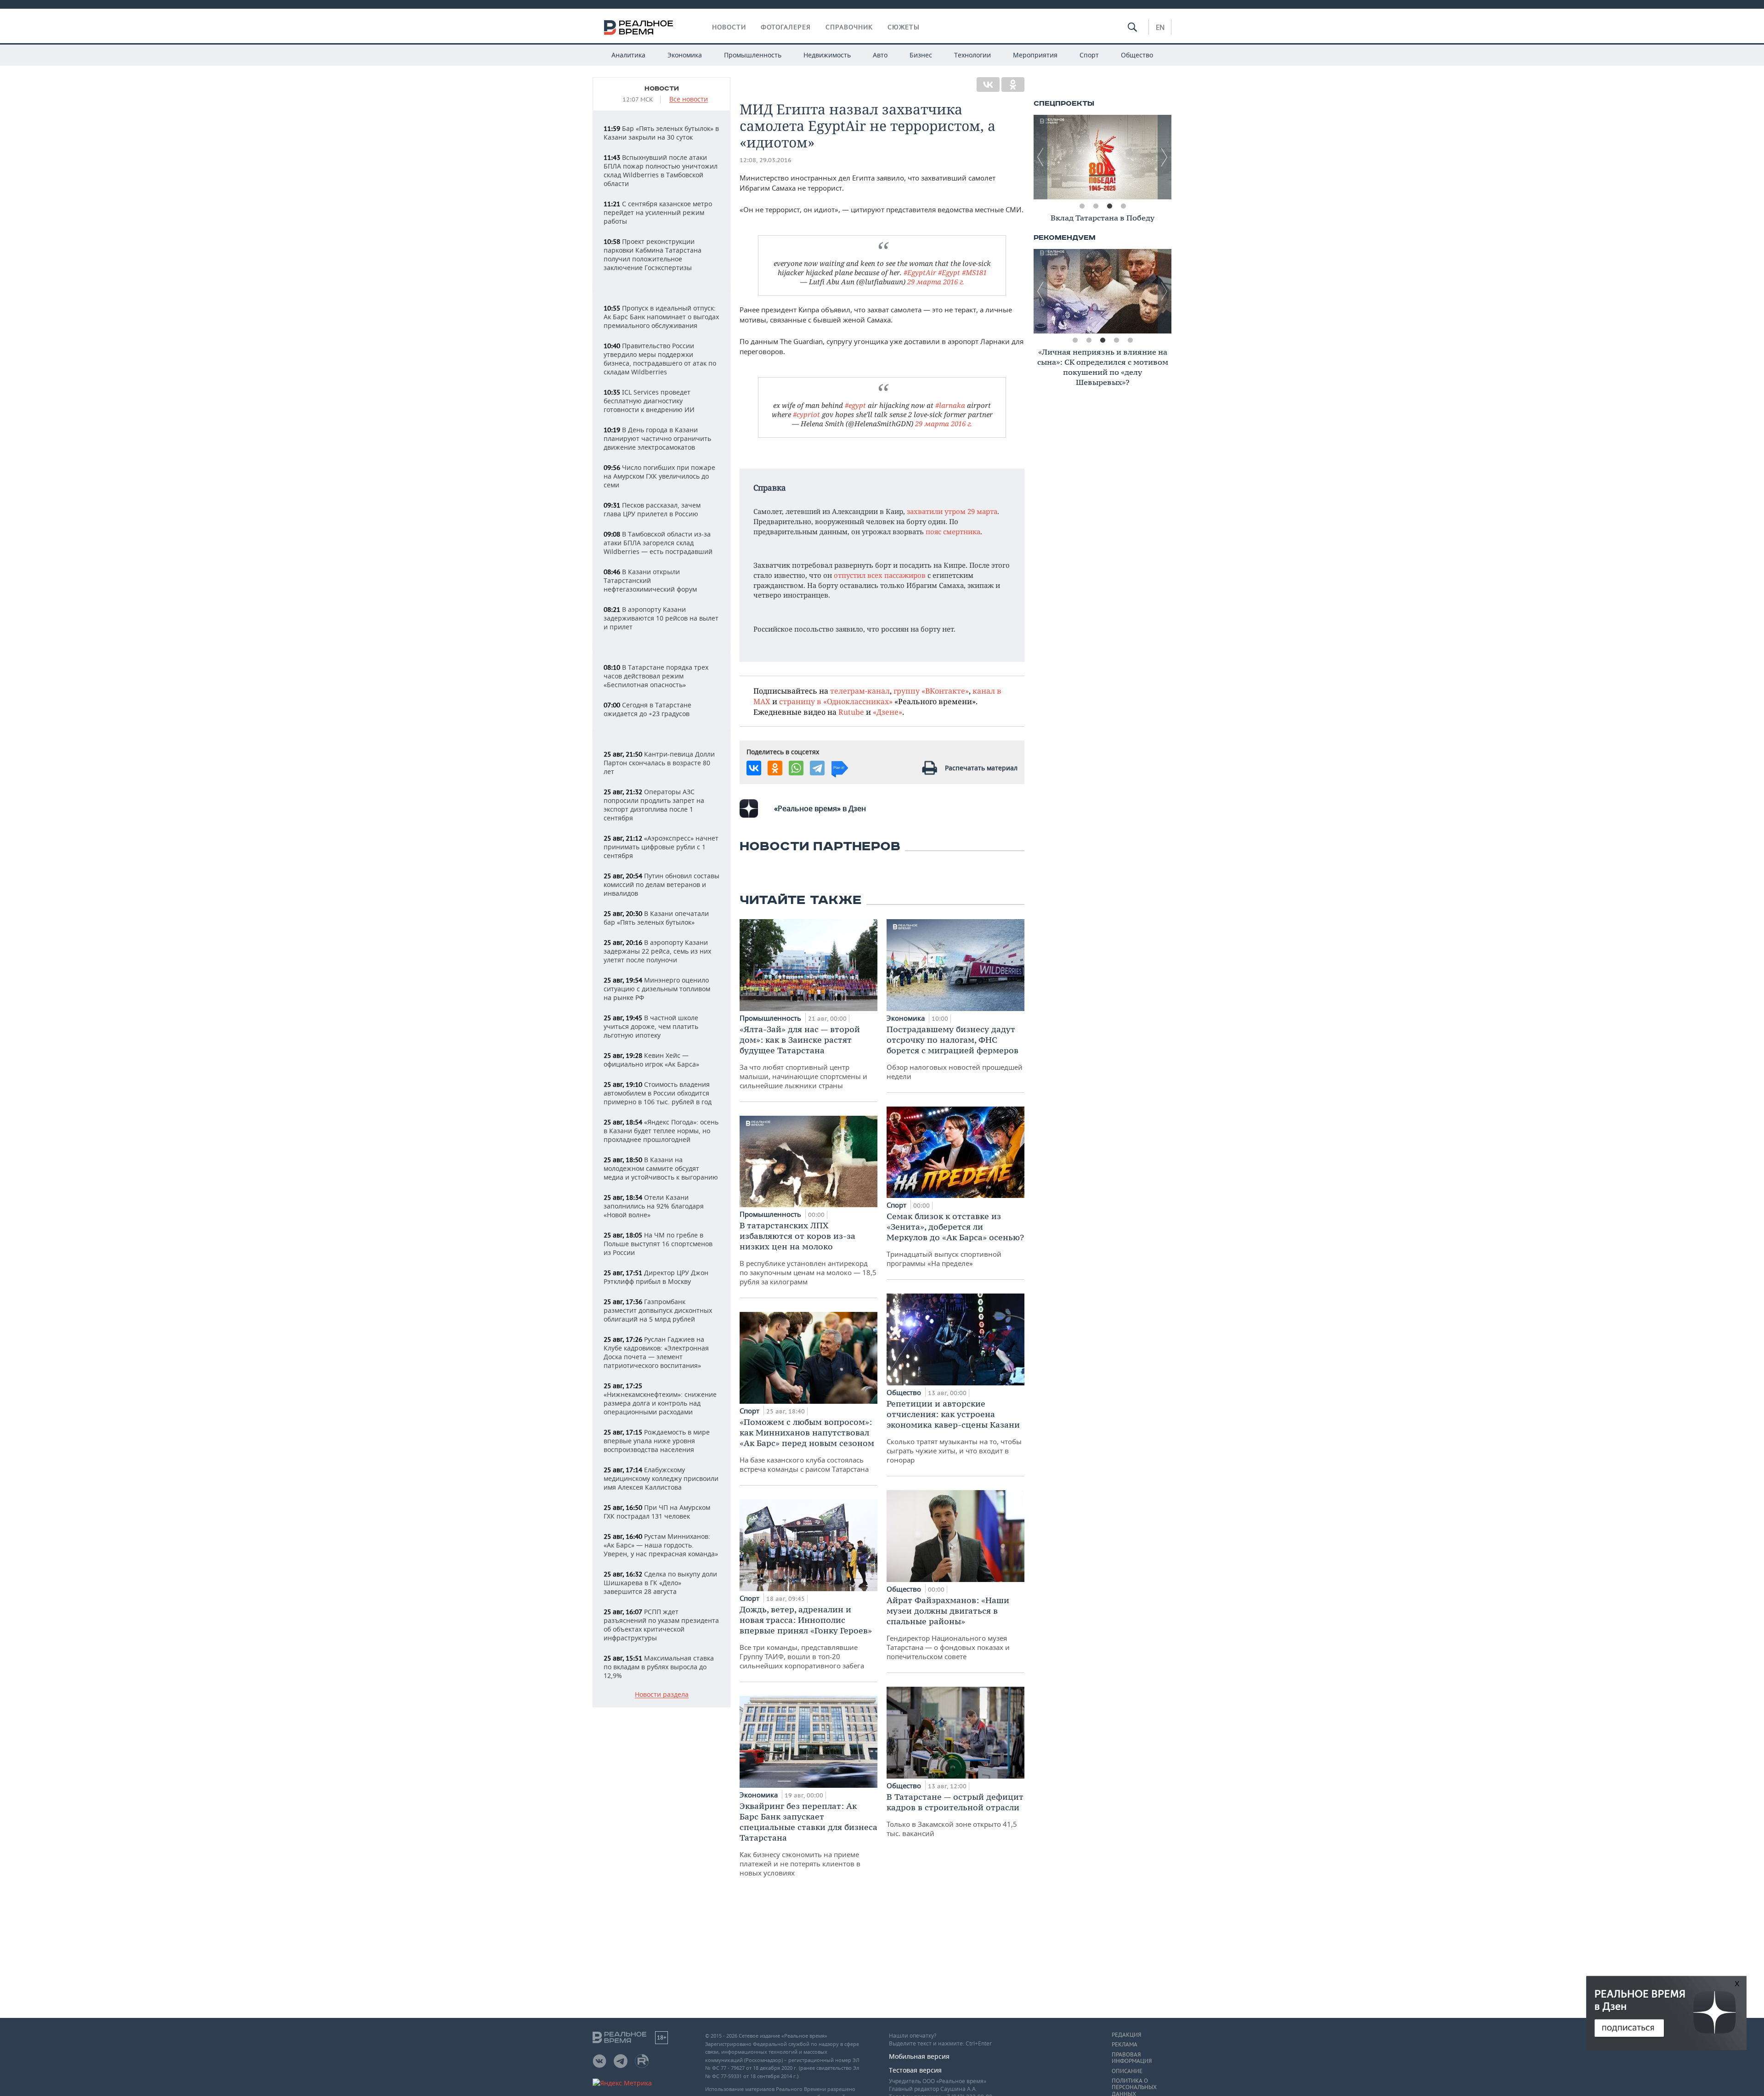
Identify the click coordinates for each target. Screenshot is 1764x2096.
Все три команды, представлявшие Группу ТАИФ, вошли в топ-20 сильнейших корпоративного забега (806, 1637)
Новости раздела (662, 1695)
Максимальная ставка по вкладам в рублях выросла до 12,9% (659, 1667)
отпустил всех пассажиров (880, 575)
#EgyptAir (920, 272)
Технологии (972, 55)
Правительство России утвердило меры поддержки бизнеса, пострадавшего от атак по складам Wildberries (660, 359)
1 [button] (1082, 206)
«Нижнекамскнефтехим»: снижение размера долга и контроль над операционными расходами (660, 1399)
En (1160, 27)
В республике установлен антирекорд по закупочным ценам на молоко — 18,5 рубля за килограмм (808, 1253)
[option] (1102, 157)
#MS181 (974, 272)
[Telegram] (817, 768)
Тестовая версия (915, 2070)
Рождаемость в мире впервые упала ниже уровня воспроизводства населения (657, 1441)
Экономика (685, 55)
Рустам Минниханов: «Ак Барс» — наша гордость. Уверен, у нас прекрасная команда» (661, 1545)
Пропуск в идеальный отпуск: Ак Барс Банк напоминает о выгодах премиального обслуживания (661, 317)
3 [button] (1109, 206)
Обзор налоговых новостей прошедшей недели (955, 1052)
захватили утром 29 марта (952, 511)
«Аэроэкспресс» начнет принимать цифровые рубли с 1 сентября (661, 847)
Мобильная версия (919, 2056)
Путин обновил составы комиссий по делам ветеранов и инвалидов (661, 884)
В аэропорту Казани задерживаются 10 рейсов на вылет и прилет (661, 618)
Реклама (1125, 2045)
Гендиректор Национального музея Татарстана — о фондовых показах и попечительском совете (948, 1628)
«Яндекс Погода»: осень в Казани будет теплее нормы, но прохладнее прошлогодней (661, 1131)
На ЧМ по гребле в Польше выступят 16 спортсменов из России (658, 1244)
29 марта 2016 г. (936, 282)
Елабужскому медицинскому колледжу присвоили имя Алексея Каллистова (661, 1478)
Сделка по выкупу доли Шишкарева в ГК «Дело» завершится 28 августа (660, 1583)
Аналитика (628, 55)
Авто (880, 55)
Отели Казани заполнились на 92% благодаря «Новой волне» (654, 1206)
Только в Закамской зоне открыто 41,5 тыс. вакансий (955, 1815)
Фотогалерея (786, 27)
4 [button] (1123, 206)
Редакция (1126, 2035)
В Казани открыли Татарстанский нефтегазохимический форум (650, 580)
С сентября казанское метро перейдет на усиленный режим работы (658, 212)
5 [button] (1130, 340)
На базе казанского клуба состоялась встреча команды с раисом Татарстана (807, 1445)
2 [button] (1096, 206)
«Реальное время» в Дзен (820, 808)
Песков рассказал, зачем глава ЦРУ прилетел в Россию (652, 509)
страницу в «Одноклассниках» (836, 701)
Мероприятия (1035, 55)
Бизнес (921, 55)
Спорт (1089, 55)
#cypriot (806, 414)
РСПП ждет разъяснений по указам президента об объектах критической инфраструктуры (661, 1625)
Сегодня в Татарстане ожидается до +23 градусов (647, 709)
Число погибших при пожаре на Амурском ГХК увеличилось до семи (659, 476)
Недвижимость (827, 55)
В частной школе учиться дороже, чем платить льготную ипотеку (651, 1026)
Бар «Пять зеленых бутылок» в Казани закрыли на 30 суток (661, 133)
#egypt (855, 405)
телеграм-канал (860, 691)
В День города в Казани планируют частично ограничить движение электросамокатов (657, 438)
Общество (1137, 55)
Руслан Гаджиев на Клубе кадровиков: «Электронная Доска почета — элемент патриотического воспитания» (656, 1352)
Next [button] (1165, 157)
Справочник (849, 27)
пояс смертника (953, 531)
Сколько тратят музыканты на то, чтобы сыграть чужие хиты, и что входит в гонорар (954, 1431)
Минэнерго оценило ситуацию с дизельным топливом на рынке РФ (657, 989)
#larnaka (950, 405)
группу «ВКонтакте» (931, 691)
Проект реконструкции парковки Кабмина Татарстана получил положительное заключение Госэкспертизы (653, 254)
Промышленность (753, 55)
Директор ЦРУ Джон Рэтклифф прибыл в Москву (656, 1277)
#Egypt (949, 272)
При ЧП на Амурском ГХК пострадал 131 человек (657, 1512)
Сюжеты (904, 27)
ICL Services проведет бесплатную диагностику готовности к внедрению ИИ (649, 401)
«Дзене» (888, 712)
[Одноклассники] (1013, 85)
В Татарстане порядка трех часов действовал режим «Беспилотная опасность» (656, 676)
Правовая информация (1132, 2058)
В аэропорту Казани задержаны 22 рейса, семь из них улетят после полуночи (657, 951)
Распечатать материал (981, 768)
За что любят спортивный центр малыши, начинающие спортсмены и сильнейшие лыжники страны (803, 1057)
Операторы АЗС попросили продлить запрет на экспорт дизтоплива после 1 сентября (654, 805)
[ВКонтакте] (988, 85)
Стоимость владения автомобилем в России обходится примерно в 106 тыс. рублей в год (658, 1093)
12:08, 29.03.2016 (766, 160)
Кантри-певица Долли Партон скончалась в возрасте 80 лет (659, 763)
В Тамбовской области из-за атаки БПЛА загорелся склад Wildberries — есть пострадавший (658, 543)
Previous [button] (1040, 157)
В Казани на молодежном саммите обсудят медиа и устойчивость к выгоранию (661, 1168)
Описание (1127, 2071)
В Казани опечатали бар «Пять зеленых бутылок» (656, 918)
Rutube (851, 712)
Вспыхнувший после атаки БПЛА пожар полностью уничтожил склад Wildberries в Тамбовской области (661, 170)
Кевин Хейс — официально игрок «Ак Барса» (651, 1060)
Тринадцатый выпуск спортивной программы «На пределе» (955, 1239)
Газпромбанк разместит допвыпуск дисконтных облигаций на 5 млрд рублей (658, 1310)
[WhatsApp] (796, 768)
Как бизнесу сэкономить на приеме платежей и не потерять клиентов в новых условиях (808, 1839)
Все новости (689, 99)
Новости (729, 27)
